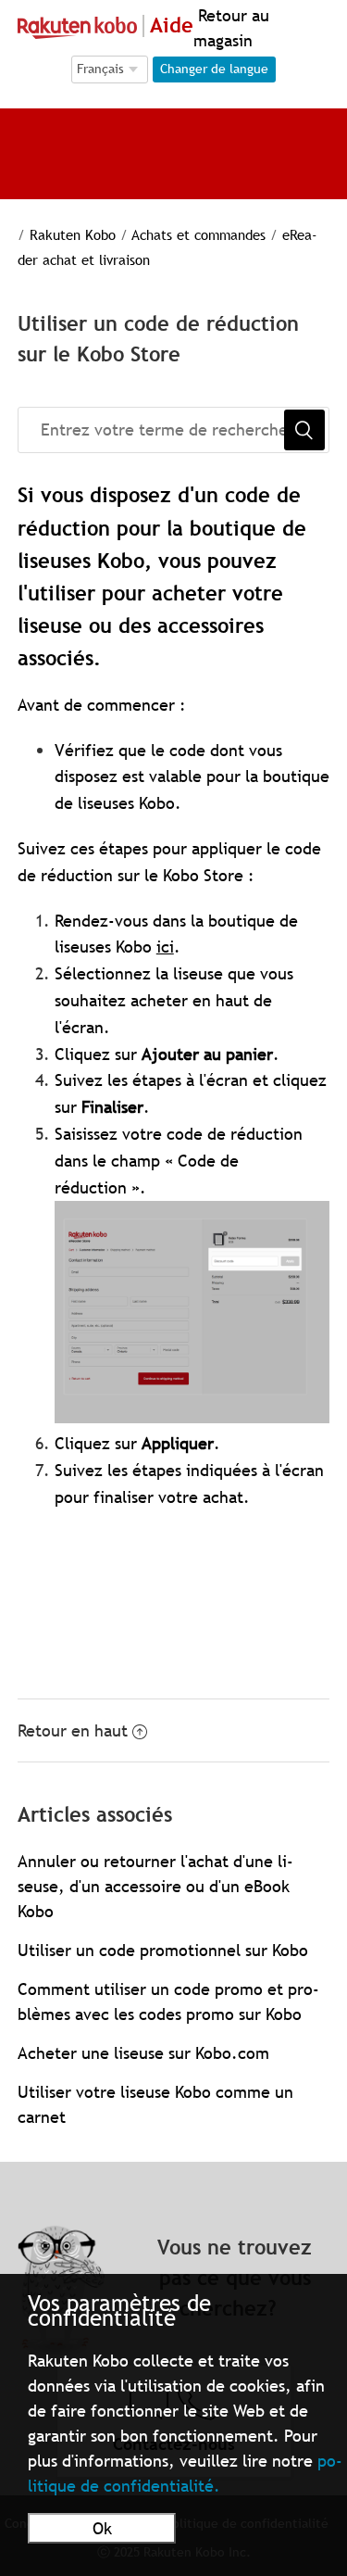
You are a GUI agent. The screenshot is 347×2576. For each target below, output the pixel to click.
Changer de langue (214, 69)
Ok (102, 2528)
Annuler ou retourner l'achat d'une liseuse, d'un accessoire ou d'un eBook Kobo (155, 1886)
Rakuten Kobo (73, 234)
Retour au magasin (231, 28)
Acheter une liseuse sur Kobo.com (143, 2053)
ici (165, 947)
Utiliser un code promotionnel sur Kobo (163, 1950)
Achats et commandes (198, 234)
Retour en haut (73, 1730)
